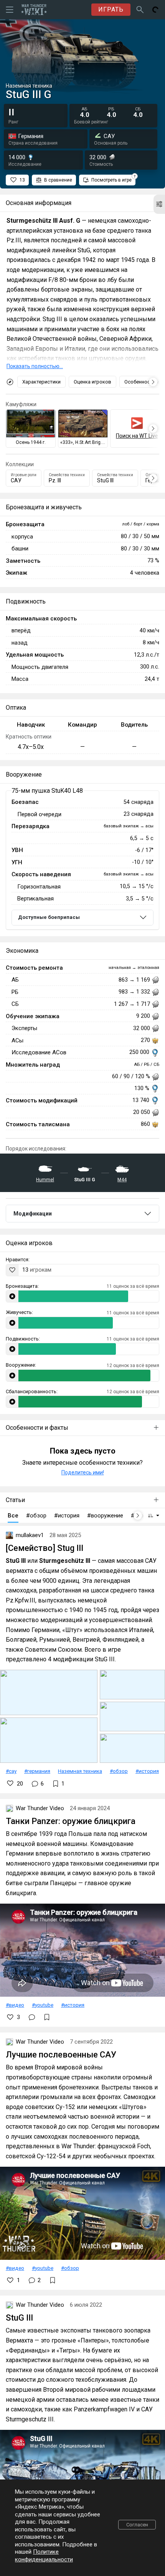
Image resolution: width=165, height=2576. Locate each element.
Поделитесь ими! (83, 1472)
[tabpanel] (82, 860)
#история (147, 1771)
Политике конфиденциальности (44, 2556)
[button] (159, 204)
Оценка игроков (92, 382)
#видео (15, 2005)
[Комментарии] (32, 2017)
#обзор (119, 1771)
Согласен (137, 2525)
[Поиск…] (140, 10)
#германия (37, 1771)
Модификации (33, 1214)
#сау (11, 1771)
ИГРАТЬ (111, 9)
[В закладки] (47, 2017)
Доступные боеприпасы (49, 917)
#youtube (43, 2005)
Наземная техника (80, 1771)
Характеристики (41, 382)
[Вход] (155, 10)
